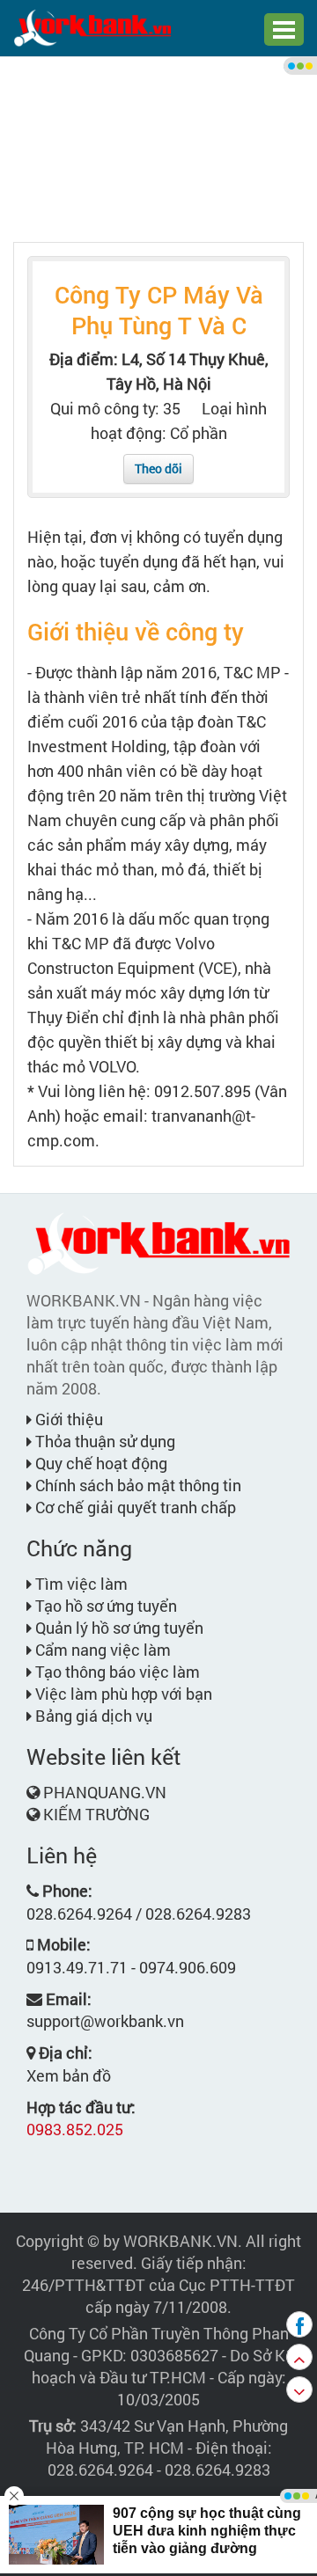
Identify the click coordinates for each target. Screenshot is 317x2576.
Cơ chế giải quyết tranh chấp (134, 1507)
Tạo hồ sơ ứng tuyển (104, 1606)
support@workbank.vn (105, 2021)
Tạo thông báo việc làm (116, 1672)
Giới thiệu (67, 1419)
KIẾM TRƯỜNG (96, 1814)
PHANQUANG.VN (105, 1792)
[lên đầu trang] (299, 2357)
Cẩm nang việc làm (101, 1650)
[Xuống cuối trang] (299, 2389)
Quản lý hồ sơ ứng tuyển (118, 1628)
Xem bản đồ (69, 2075)
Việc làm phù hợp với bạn (122, 1694)
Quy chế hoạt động (100, 1463)
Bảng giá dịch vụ (92, 1716)
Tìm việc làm (80, 1584)
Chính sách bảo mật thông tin (136, 1485)
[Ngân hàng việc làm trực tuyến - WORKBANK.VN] (92, 26)
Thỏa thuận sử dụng (103, 1441)
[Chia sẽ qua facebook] (299, 2324)
